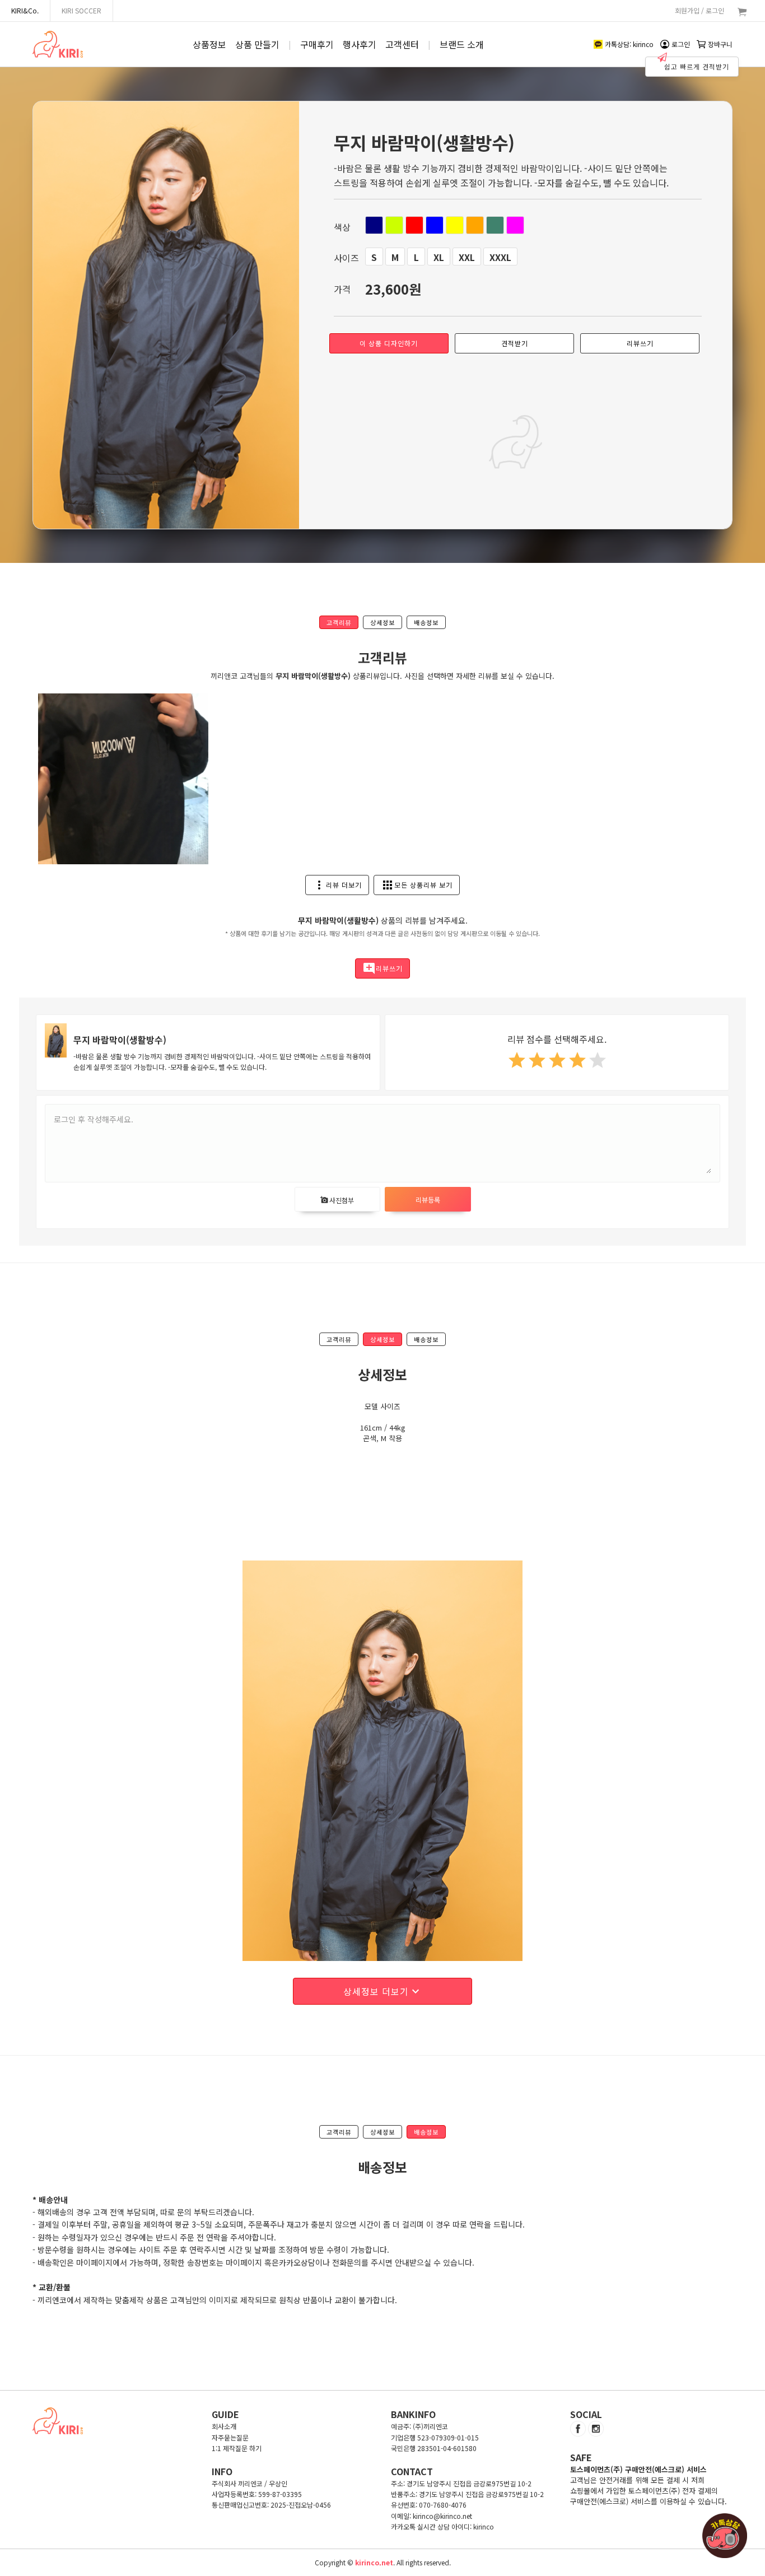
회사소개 (224, 2426)
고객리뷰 (339, 622)
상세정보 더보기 (383, 1991)
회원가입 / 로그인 (699, 10)
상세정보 (382, 622)
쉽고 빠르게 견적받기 (697, 66)
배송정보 (426, 622)
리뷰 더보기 (337, 885)
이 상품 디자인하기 (389, 343)
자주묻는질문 (230, 2437)
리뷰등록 (428, 1200)
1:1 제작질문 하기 (237, 2448)
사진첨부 (337, 1200)
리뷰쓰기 (640, 343)
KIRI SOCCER (81, 10)
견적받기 (515, 343)
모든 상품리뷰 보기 (417, 885)
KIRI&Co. (25, 10)
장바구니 (720, 44)
